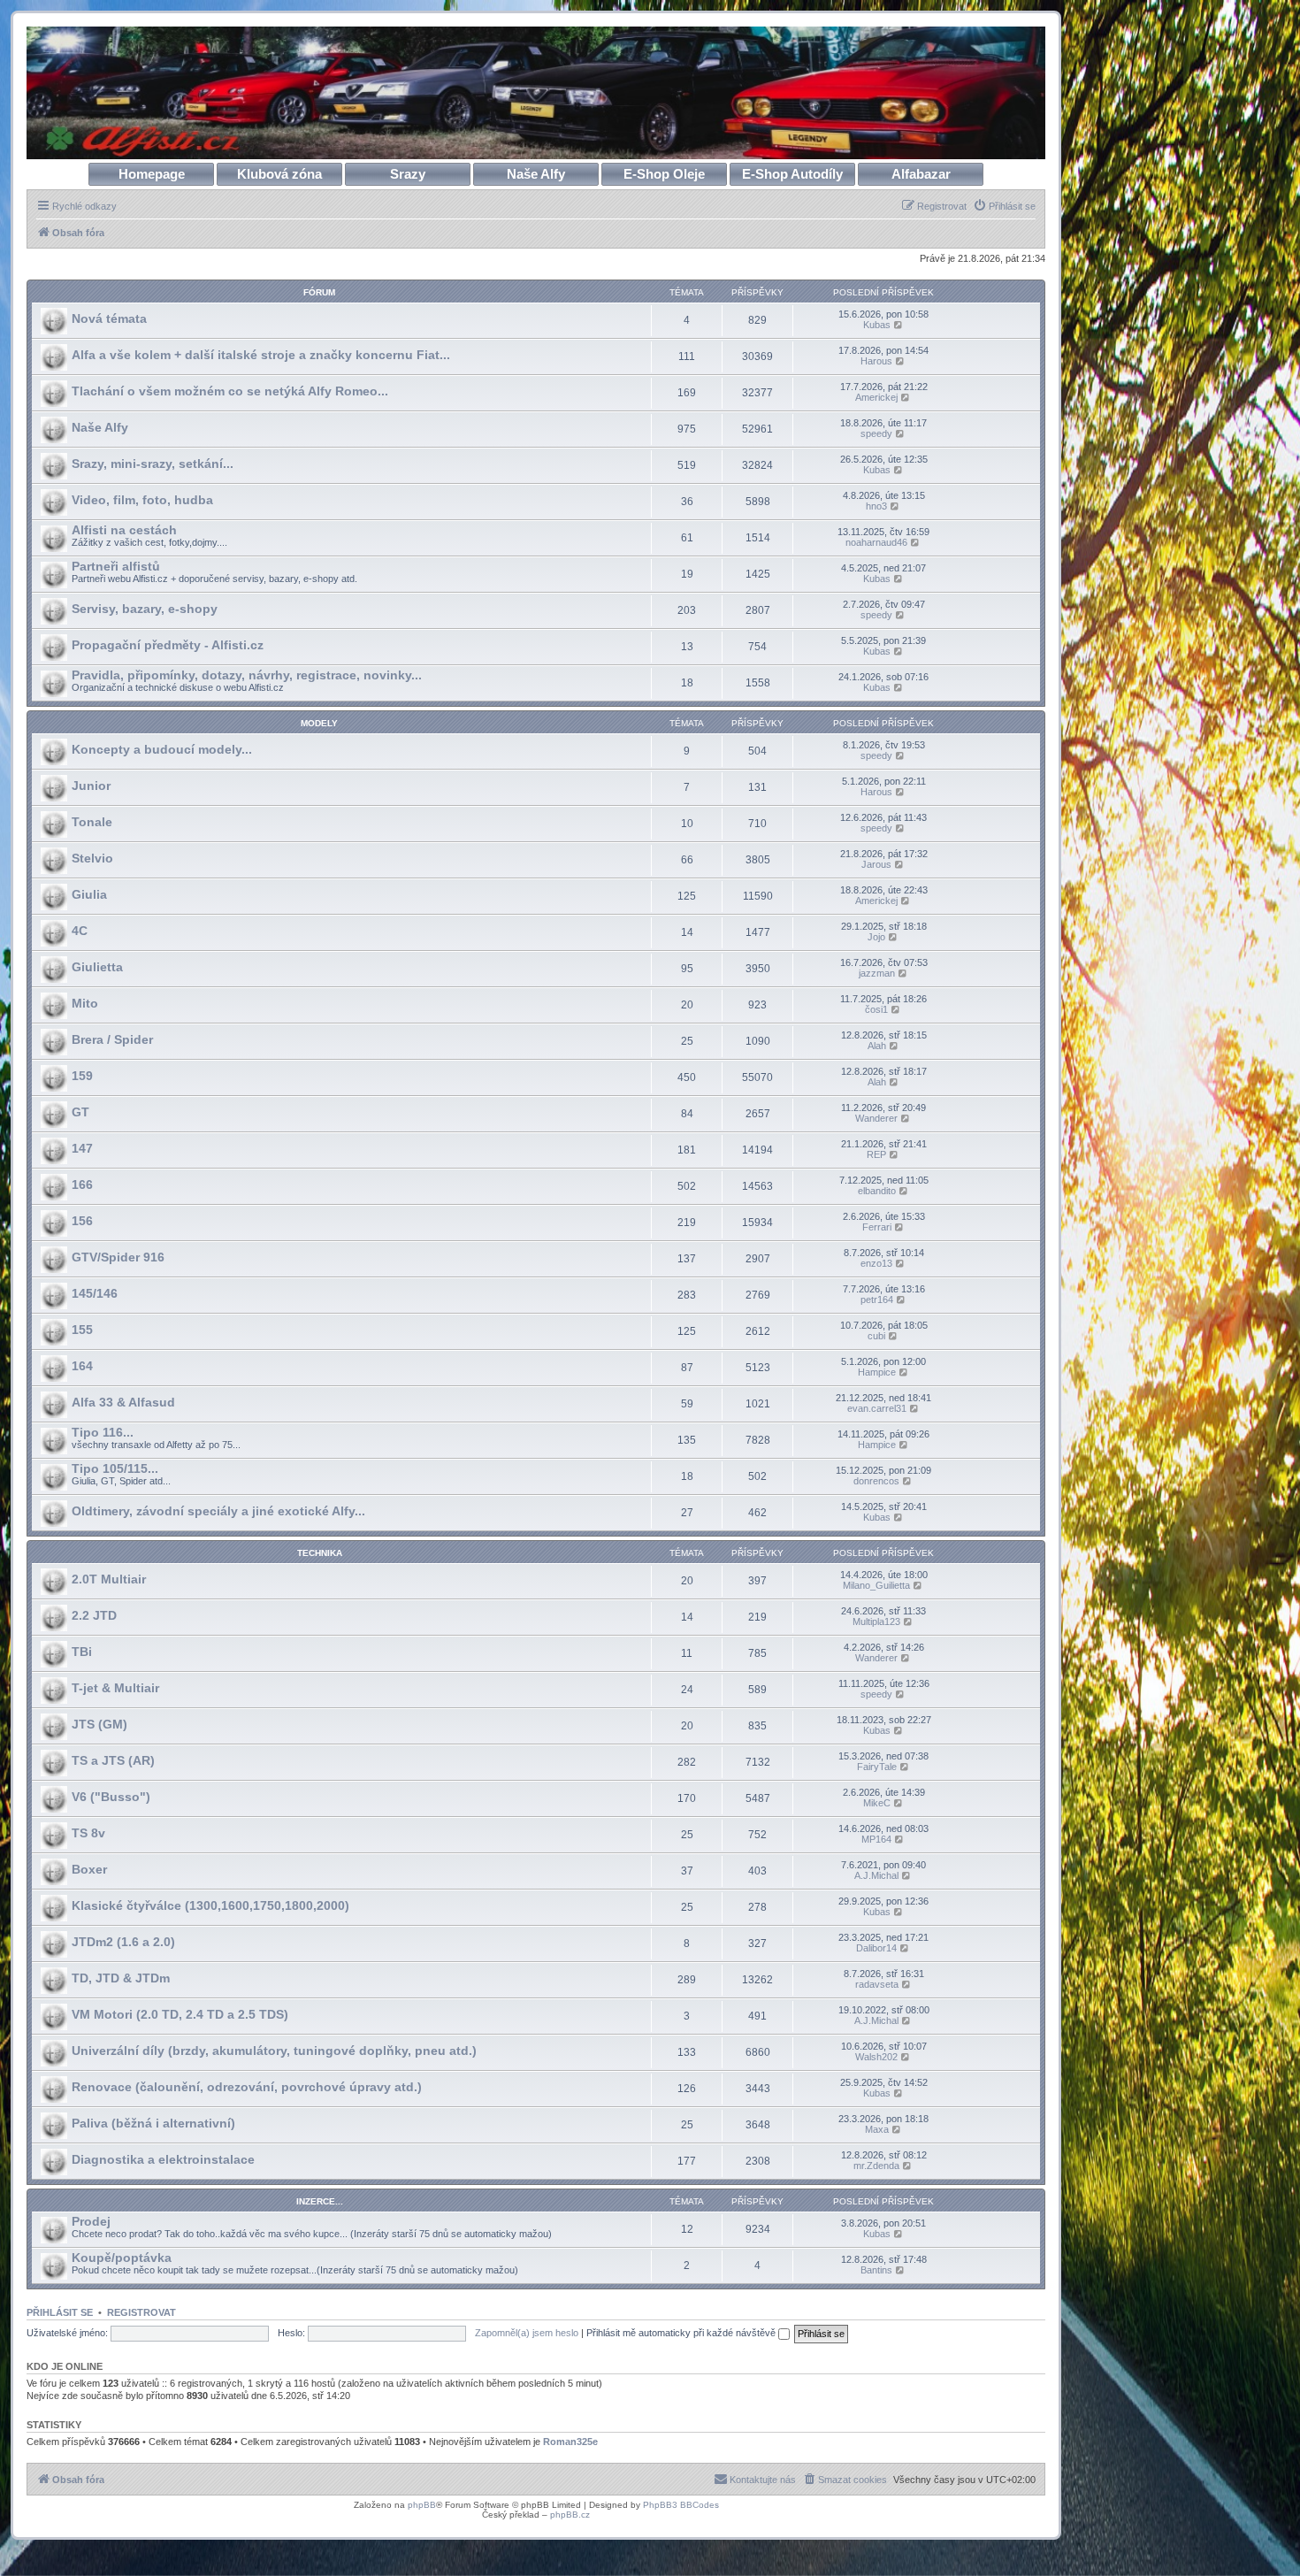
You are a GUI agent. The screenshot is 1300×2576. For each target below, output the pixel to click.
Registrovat (141, 2312)
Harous (876, 361)
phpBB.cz (570, 2515)
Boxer (89, 1869)
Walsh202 (876, 2057)
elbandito (877, 1191)
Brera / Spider (112, 1039)
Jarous (876, 864)
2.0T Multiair (109, 1579)
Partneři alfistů (116, 566)
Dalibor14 (876, 1948)
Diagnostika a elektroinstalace (163, 2159)
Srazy (408, 174)
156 (82, 1221)
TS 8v (88, 1833)
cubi (876, 1336)
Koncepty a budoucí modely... (162, 749)
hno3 (876, 506)
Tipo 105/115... (115, 1468)
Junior (91, 786)
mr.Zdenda (876, 2166)
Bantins (876, 2270)
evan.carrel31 (877, 1408)
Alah (877, 1046)
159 (82, 1076)
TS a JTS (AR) (113, 1760)
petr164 (877, 1299)
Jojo (876, 937)
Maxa (877, 2129)
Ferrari (877, 1227)
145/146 (95, 1293)
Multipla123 (876, 1621)
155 (82, 1330)
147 (82, 1148)
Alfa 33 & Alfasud (123, 1402)
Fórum (319, 292)
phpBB (422, 2505)
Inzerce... (320, 2201)
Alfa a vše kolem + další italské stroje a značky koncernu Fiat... (261, 355)
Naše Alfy (536, 174)
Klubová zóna (279, 174)
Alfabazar (921, 174)
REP (876, 1154)
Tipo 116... (103, 1432)
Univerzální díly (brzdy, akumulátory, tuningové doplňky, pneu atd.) (274, 2051)
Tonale (92, 822)
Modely (319, 723)
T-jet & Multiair (115, 1688)
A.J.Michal (876, 1875)
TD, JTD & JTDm (121, 1978)
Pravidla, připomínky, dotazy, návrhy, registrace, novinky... (247, 675)
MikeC (877, 1803)
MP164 (876, 1839)
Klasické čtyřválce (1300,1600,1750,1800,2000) (210, 1905)
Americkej (876, 397)
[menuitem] (1004, 206)
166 (82, 1184)
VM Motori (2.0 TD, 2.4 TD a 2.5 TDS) (180, 2014)
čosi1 (876, 1009)
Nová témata (109, 318)
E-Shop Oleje (664, 174)
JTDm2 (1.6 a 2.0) (123, 1942)
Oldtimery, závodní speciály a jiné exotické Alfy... (218, 1511)
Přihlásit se (60, 2312)
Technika (320, 1553)
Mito (85, 1003)
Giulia (89, 894)
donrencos (876, 1481)
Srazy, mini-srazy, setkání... (153, 464)
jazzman (877, 973)
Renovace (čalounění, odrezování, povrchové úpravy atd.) (247, 2087)
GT (80, 1112)
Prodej (91, 2221)
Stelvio (92, 858)
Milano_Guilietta (876, 1585)
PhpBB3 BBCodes (681, 2505)
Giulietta (97, 967)
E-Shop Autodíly (792, 174)
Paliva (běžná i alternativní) (153, 2123)
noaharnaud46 (876, 542)
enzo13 (876, 1263)
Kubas (877, 325)
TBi (82, 1652)
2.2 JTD (94, 1615)
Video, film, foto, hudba (142, 500)
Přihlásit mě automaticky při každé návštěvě (682, 2333)
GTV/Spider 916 (118, 1257)
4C (80, 931)
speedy (876, 433)
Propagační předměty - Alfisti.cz (168, 645)
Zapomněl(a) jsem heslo (527, 2333)
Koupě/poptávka (122, 2258)
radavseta (877, 1984)
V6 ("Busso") (111, 1797)
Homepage (152, 174)
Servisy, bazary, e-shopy (145, 609)
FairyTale (877, 1767)
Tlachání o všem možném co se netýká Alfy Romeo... (230, 391)
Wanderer (876, 1118)
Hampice (877, 1372)
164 (82, 1366)
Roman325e (570, 2442)
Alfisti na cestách (124, 530)
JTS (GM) (99, 1724)
